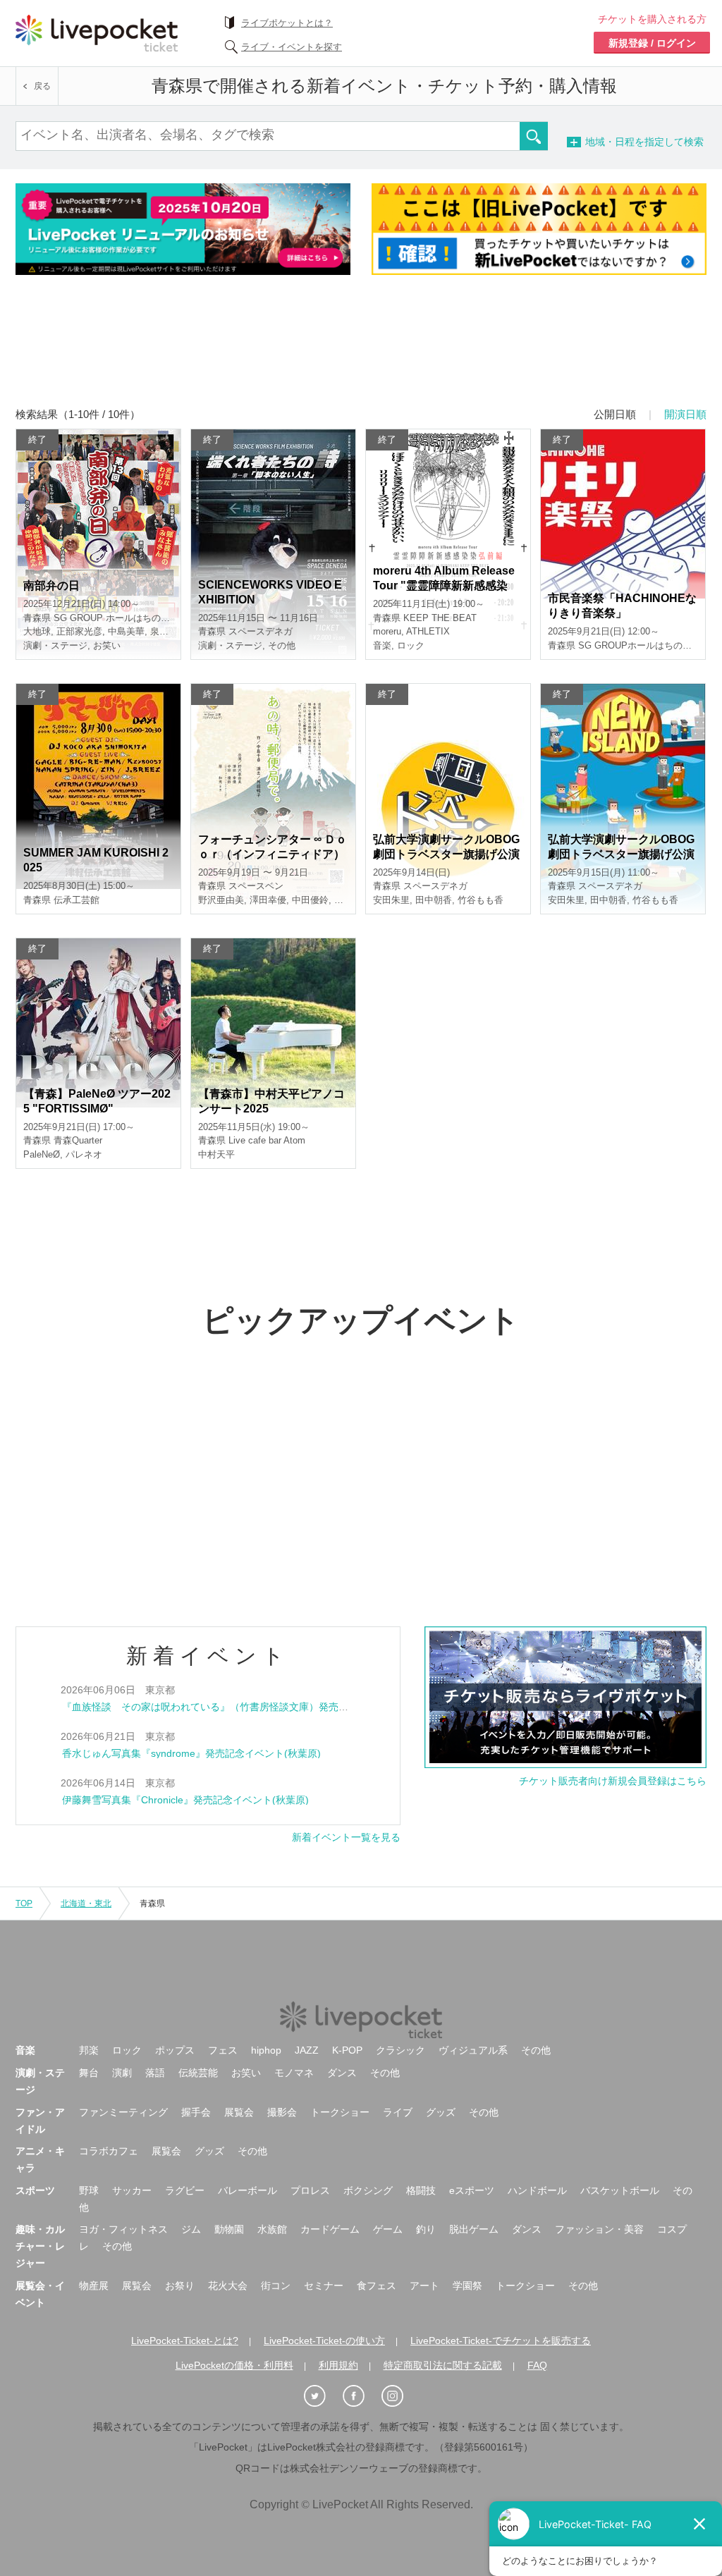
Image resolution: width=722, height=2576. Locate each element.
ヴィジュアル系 (473, 2050)
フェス (223, 2050)
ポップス (175, 2050)
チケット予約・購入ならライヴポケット (97, 33)
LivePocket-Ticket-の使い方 (324, 2341)
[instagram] (400, 2397)
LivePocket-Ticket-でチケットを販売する (501, 2341)
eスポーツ (472, 2190)
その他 (536, 2050)
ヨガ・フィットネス (123, 2229)
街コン (276, 2286)
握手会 (196, 2112)
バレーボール (247, 2190)
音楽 (25, 2050)
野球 (89, 2190)
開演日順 (685, 414)
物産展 (94, 2286)
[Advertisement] (361, 350)
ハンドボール (537, 2190)
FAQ (537, 2365)
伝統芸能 (198, 2073)
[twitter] (322, 2397)
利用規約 (338, 2365)
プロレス (310, 2190)
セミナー (324, 2286)
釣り (426, 2229)
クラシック (400, 2050)
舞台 (89, 2073)
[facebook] (361, 2397)
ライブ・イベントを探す (292, 47)
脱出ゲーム (474, 2229)
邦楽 (89, 2050)
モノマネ (294, 2073)
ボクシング (368, 2190)
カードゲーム (330, 2229)
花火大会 (228, 2286)
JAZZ (307, 2050)
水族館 (272, 2229)
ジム (191, 2229)
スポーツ (35, 2190)
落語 (155, 2073)
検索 (534, 136)
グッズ (441, 2112)
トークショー (340, 2112)
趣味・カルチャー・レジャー (40, 2246)
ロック (127, 2050)
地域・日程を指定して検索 (668, 142)
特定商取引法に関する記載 (443, 2365)
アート (424, 2286)
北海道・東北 (86, 1903)
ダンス (342, 2073)
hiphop (266, 2050)
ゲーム (388, 2229)
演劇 (122, 2073)
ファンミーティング (123, 2112)
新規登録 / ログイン (652, 43)
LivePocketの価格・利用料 (234, 2365)
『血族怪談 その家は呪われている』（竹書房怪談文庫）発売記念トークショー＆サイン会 (264, 1707)
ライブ (398, 2112)
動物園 (229, 2229)
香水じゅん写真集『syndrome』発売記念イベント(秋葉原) (191, 1753)
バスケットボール (620, 2190)
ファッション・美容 (599, 2229)
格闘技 (421, 2190)
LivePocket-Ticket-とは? (185, 2341)
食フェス (377, 2286)
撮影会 (282, 2112)
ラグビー (185, 2190)
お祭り (180, 2286)
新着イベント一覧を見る (346, 1837)
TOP (24, 1903)
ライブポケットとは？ (287, 23)
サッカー (132, 2190)
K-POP (347, 2050)
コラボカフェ (109, 2151)
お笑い (246, 2073)
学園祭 (467, 2286)
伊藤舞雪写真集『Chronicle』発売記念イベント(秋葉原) (185, 1800)
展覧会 (239, 2112)
